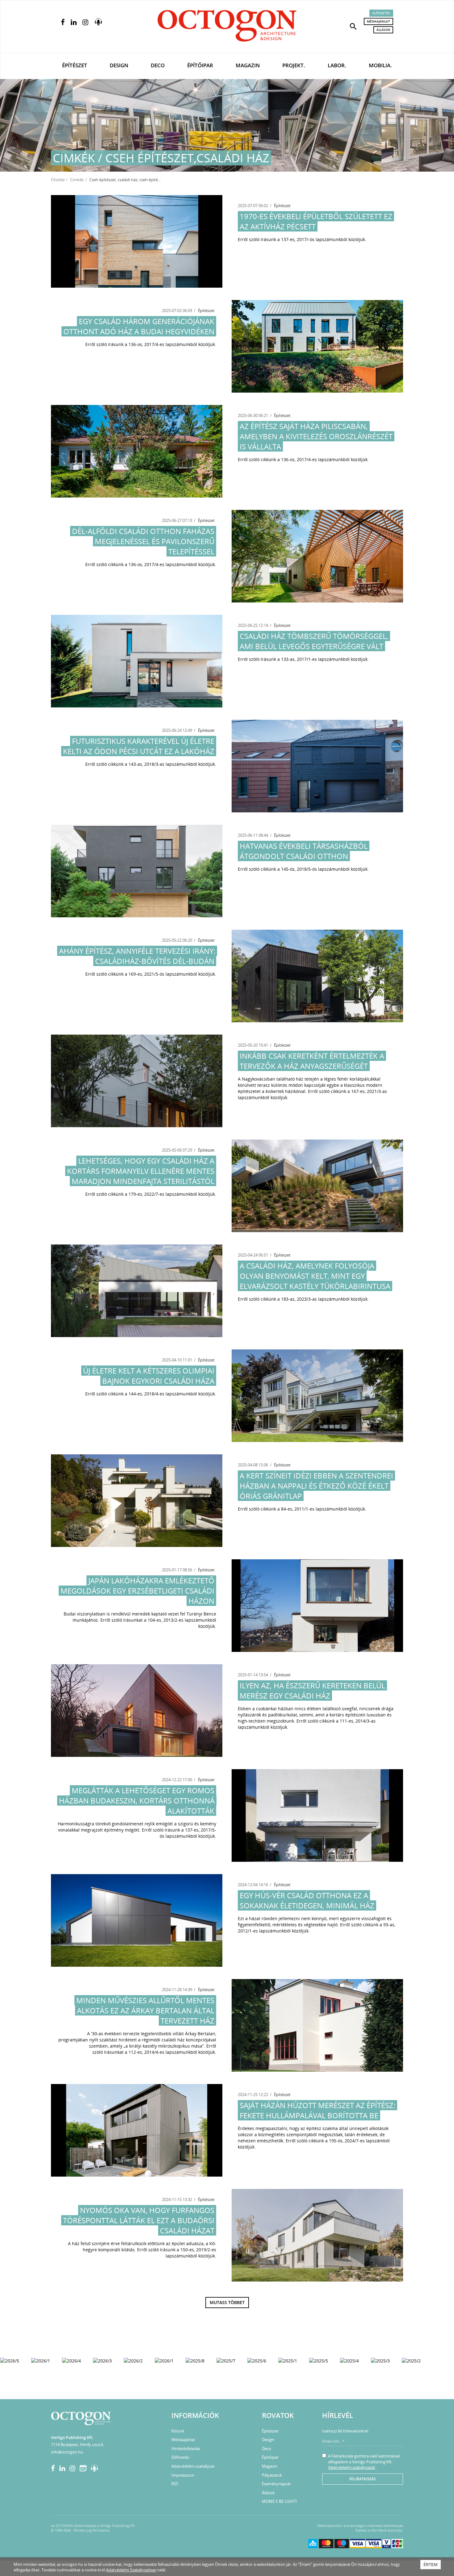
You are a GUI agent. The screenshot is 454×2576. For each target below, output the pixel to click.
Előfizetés (381, 13)
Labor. (337, 65)
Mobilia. (380, 65)
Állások (383, 30)
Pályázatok (272, 2475)
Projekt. (294, 65)
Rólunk (178, 2431)
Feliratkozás (363, 2479)
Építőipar (200, 65)
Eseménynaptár (276, 2484)
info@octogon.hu (67, 2452)
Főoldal (58, 180)
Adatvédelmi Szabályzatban (131, 2570)
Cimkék (77, 180)
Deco (158, 65)
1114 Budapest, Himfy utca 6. (78, 2445)
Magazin (248, 65)
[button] (353, 26)
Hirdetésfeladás (186, 2449)
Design (119, 65)
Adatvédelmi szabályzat (193, 2466)
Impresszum (183, 2475)
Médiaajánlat (378, 21)
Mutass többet (227, 2302)
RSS (175, 2484)
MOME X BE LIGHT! (279, 2501)
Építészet (75, 65)
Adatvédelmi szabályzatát (352, 2467)
